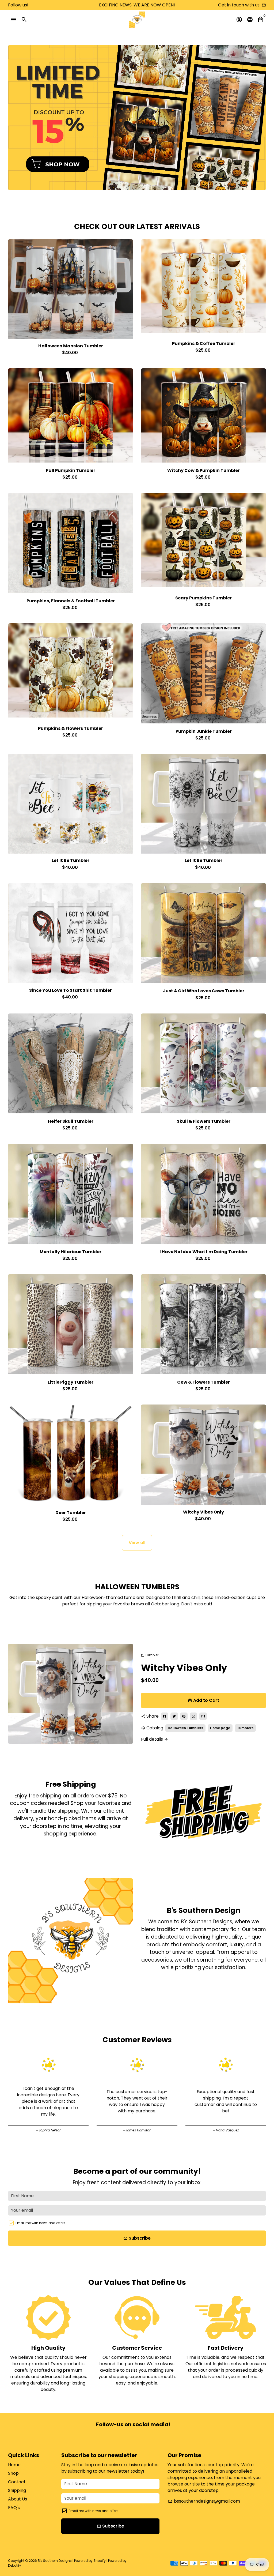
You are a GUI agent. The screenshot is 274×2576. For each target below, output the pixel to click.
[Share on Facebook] (165, 1716)
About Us (18, 2499)
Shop (13, 2473)
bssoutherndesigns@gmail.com (204, 2501)
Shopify (100, 2561)
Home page (220, 1728)
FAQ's (14, 2508)
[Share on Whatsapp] (193, 1716)
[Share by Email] (203, 1716)
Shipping (17, 2490)
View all (137, 1543)
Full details (155, 1739)
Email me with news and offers (40, 2223)
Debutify (15, 2565)
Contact (17, 2482)
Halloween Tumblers (185, 1728)
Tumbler (150, 1655)
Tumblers (245, 1728)
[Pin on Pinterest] (184, 1716)
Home (14, 2465)
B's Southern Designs (55, 2561)
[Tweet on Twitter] (174, 1716)
